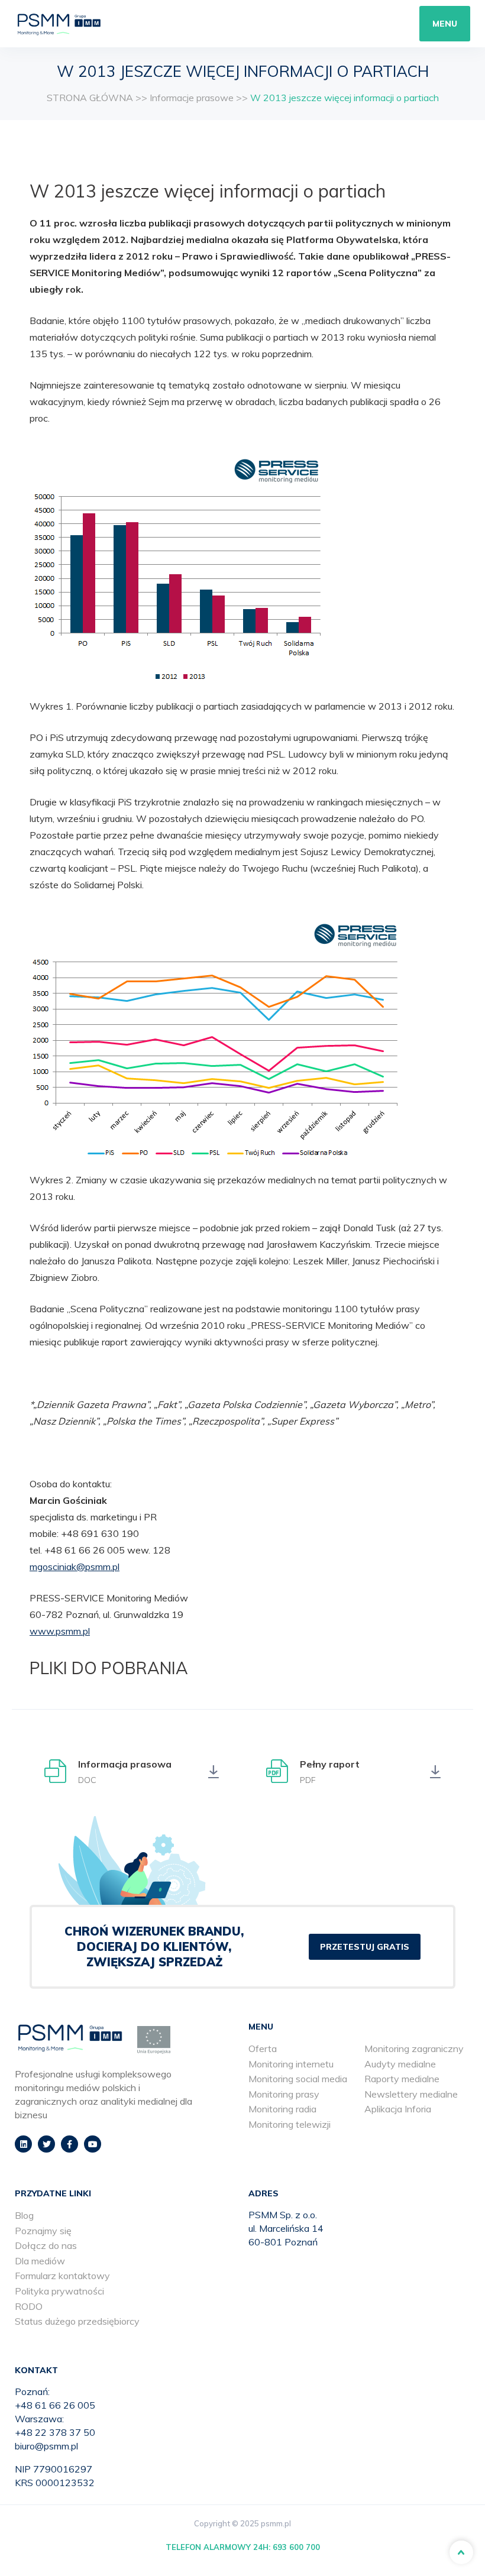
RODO (29, 2306)
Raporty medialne (402, 2079)
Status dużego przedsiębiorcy (77, 2321)
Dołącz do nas (46, 2245)
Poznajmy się (43, 2231)
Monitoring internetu (291, 2064)
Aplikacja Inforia (398, 2109)
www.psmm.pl (60, 1631)
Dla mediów (40, 2261)
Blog (24, 2215)
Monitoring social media (298, 2079)
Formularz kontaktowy (62, 2276)
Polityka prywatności (59, 2291)
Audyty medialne (400, 2064)
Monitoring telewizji (290, 2124)
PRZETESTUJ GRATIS (365, 1947)
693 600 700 (296, 2547)
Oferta (263, 2048)
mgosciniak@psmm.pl (75, 1567)
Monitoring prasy (284, 2094)
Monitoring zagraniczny (414, 2048)
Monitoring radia (282, 2109)
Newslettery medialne (411, 2094)
